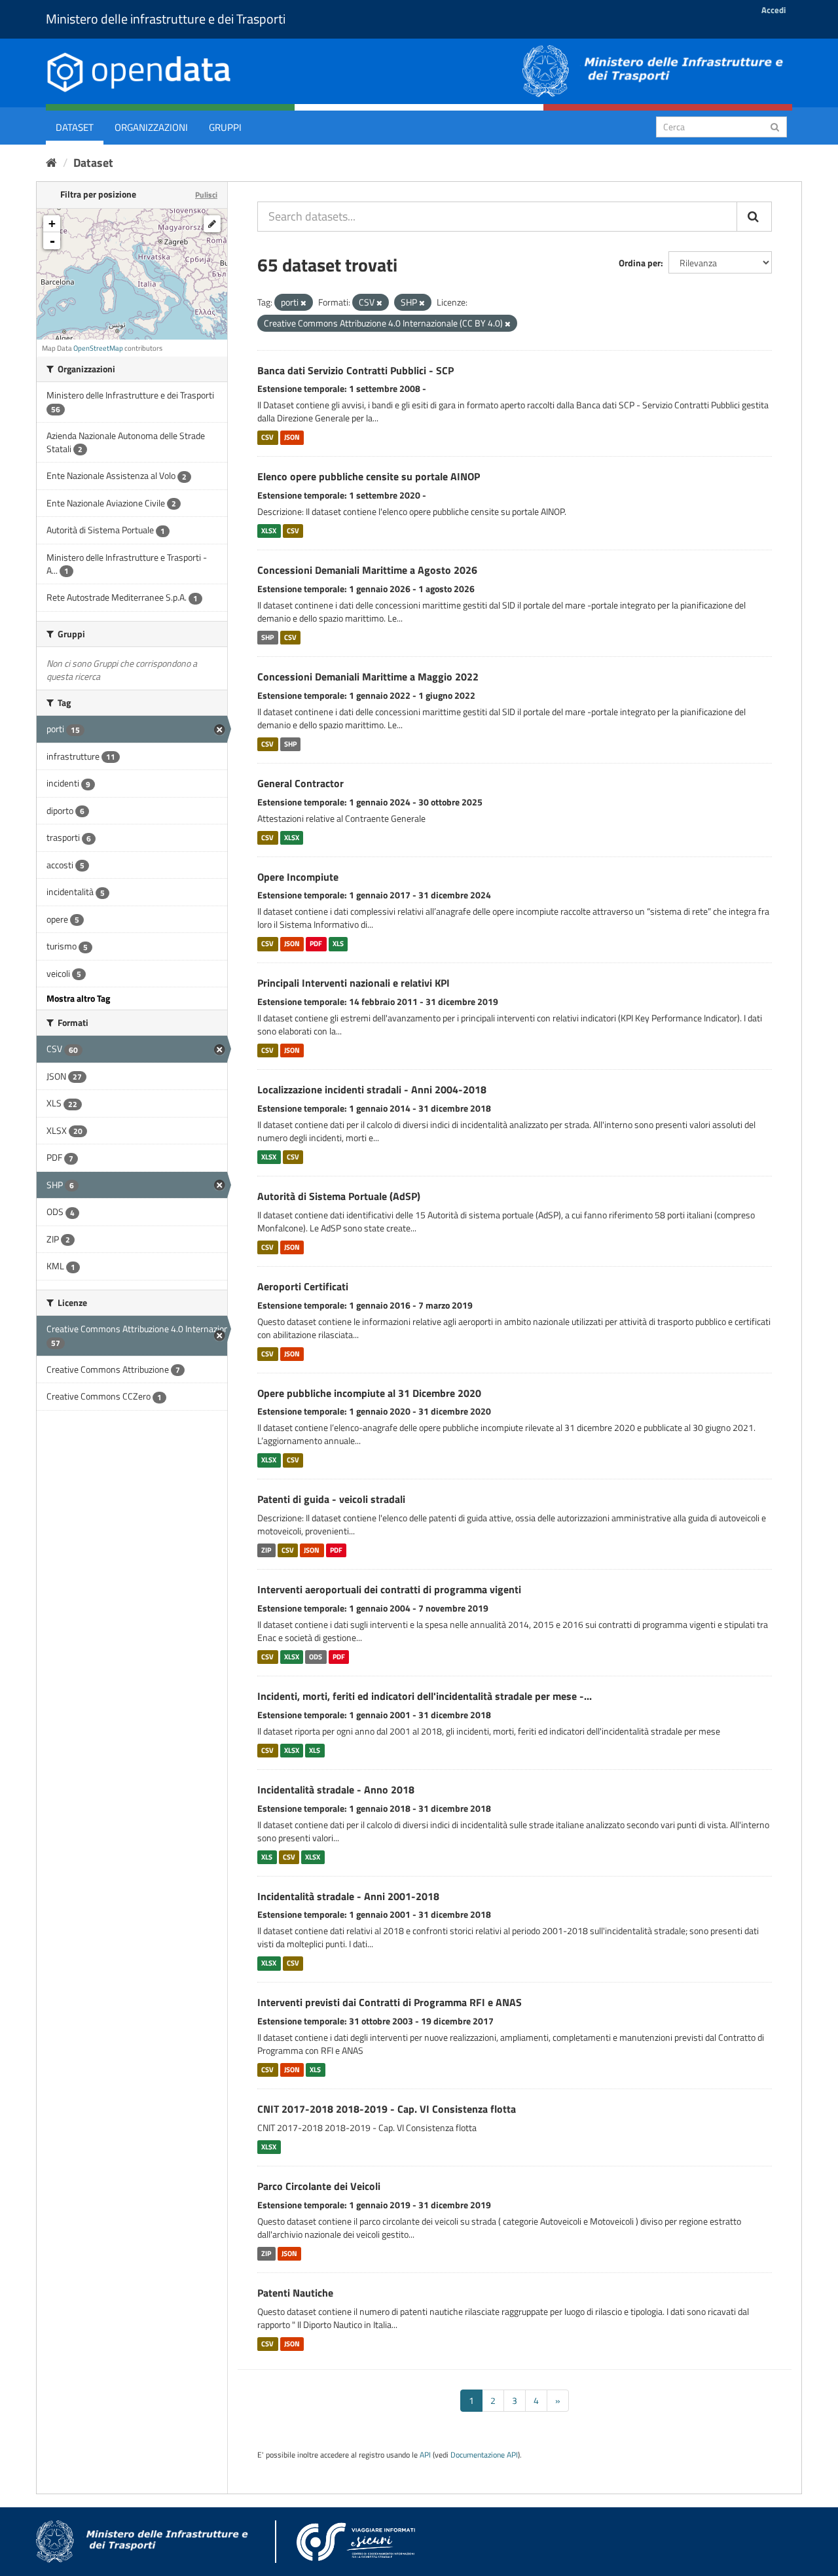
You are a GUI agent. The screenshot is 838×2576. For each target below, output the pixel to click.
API (425, 2455)
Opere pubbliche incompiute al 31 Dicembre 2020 (369, 1393)
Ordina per (640, 263)
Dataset (75, 127)
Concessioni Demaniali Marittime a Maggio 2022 (368, 677)
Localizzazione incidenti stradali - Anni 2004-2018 (372, 1089)
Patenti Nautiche (295, 2293)
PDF (316, 944)
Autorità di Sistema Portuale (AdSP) (339, 1196)
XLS (338, 944)
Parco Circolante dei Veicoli (319, 2186)
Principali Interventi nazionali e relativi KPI (354, 983)
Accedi (774, 10)
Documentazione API (484, 2455)
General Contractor (301, 783)
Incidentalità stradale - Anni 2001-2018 (348, 1896)
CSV (267, 437)
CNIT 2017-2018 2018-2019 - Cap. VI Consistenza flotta (387, 2109)
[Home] (51, 163)
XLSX (269, 531)
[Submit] (775, 126)
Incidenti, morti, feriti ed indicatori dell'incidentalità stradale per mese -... (425, 1696)
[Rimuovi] (303, 303)
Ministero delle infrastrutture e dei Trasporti (166, 19)
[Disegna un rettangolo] (212, 224)
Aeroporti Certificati (303, 1286)
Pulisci (206, 195)
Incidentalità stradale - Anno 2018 (336, 1790)
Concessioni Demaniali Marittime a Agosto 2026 (367, 570)
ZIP (266, 1550)
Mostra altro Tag (78, 998)
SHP (267, 637)
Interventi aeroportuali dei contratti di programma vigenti (389, 1589)
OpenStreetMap (98, 348)
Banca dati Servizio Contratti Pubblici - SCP (355, 370)
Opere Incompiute (298, 877)
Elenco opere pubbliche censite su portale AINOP (369, 476)
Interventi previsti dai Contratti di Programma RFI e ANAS (390, 2002)
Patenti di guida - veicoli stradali (331, 1499)
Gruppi (225, 127)
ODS (316, 1657)
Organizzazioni (151, 127)
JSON (292, 437)
